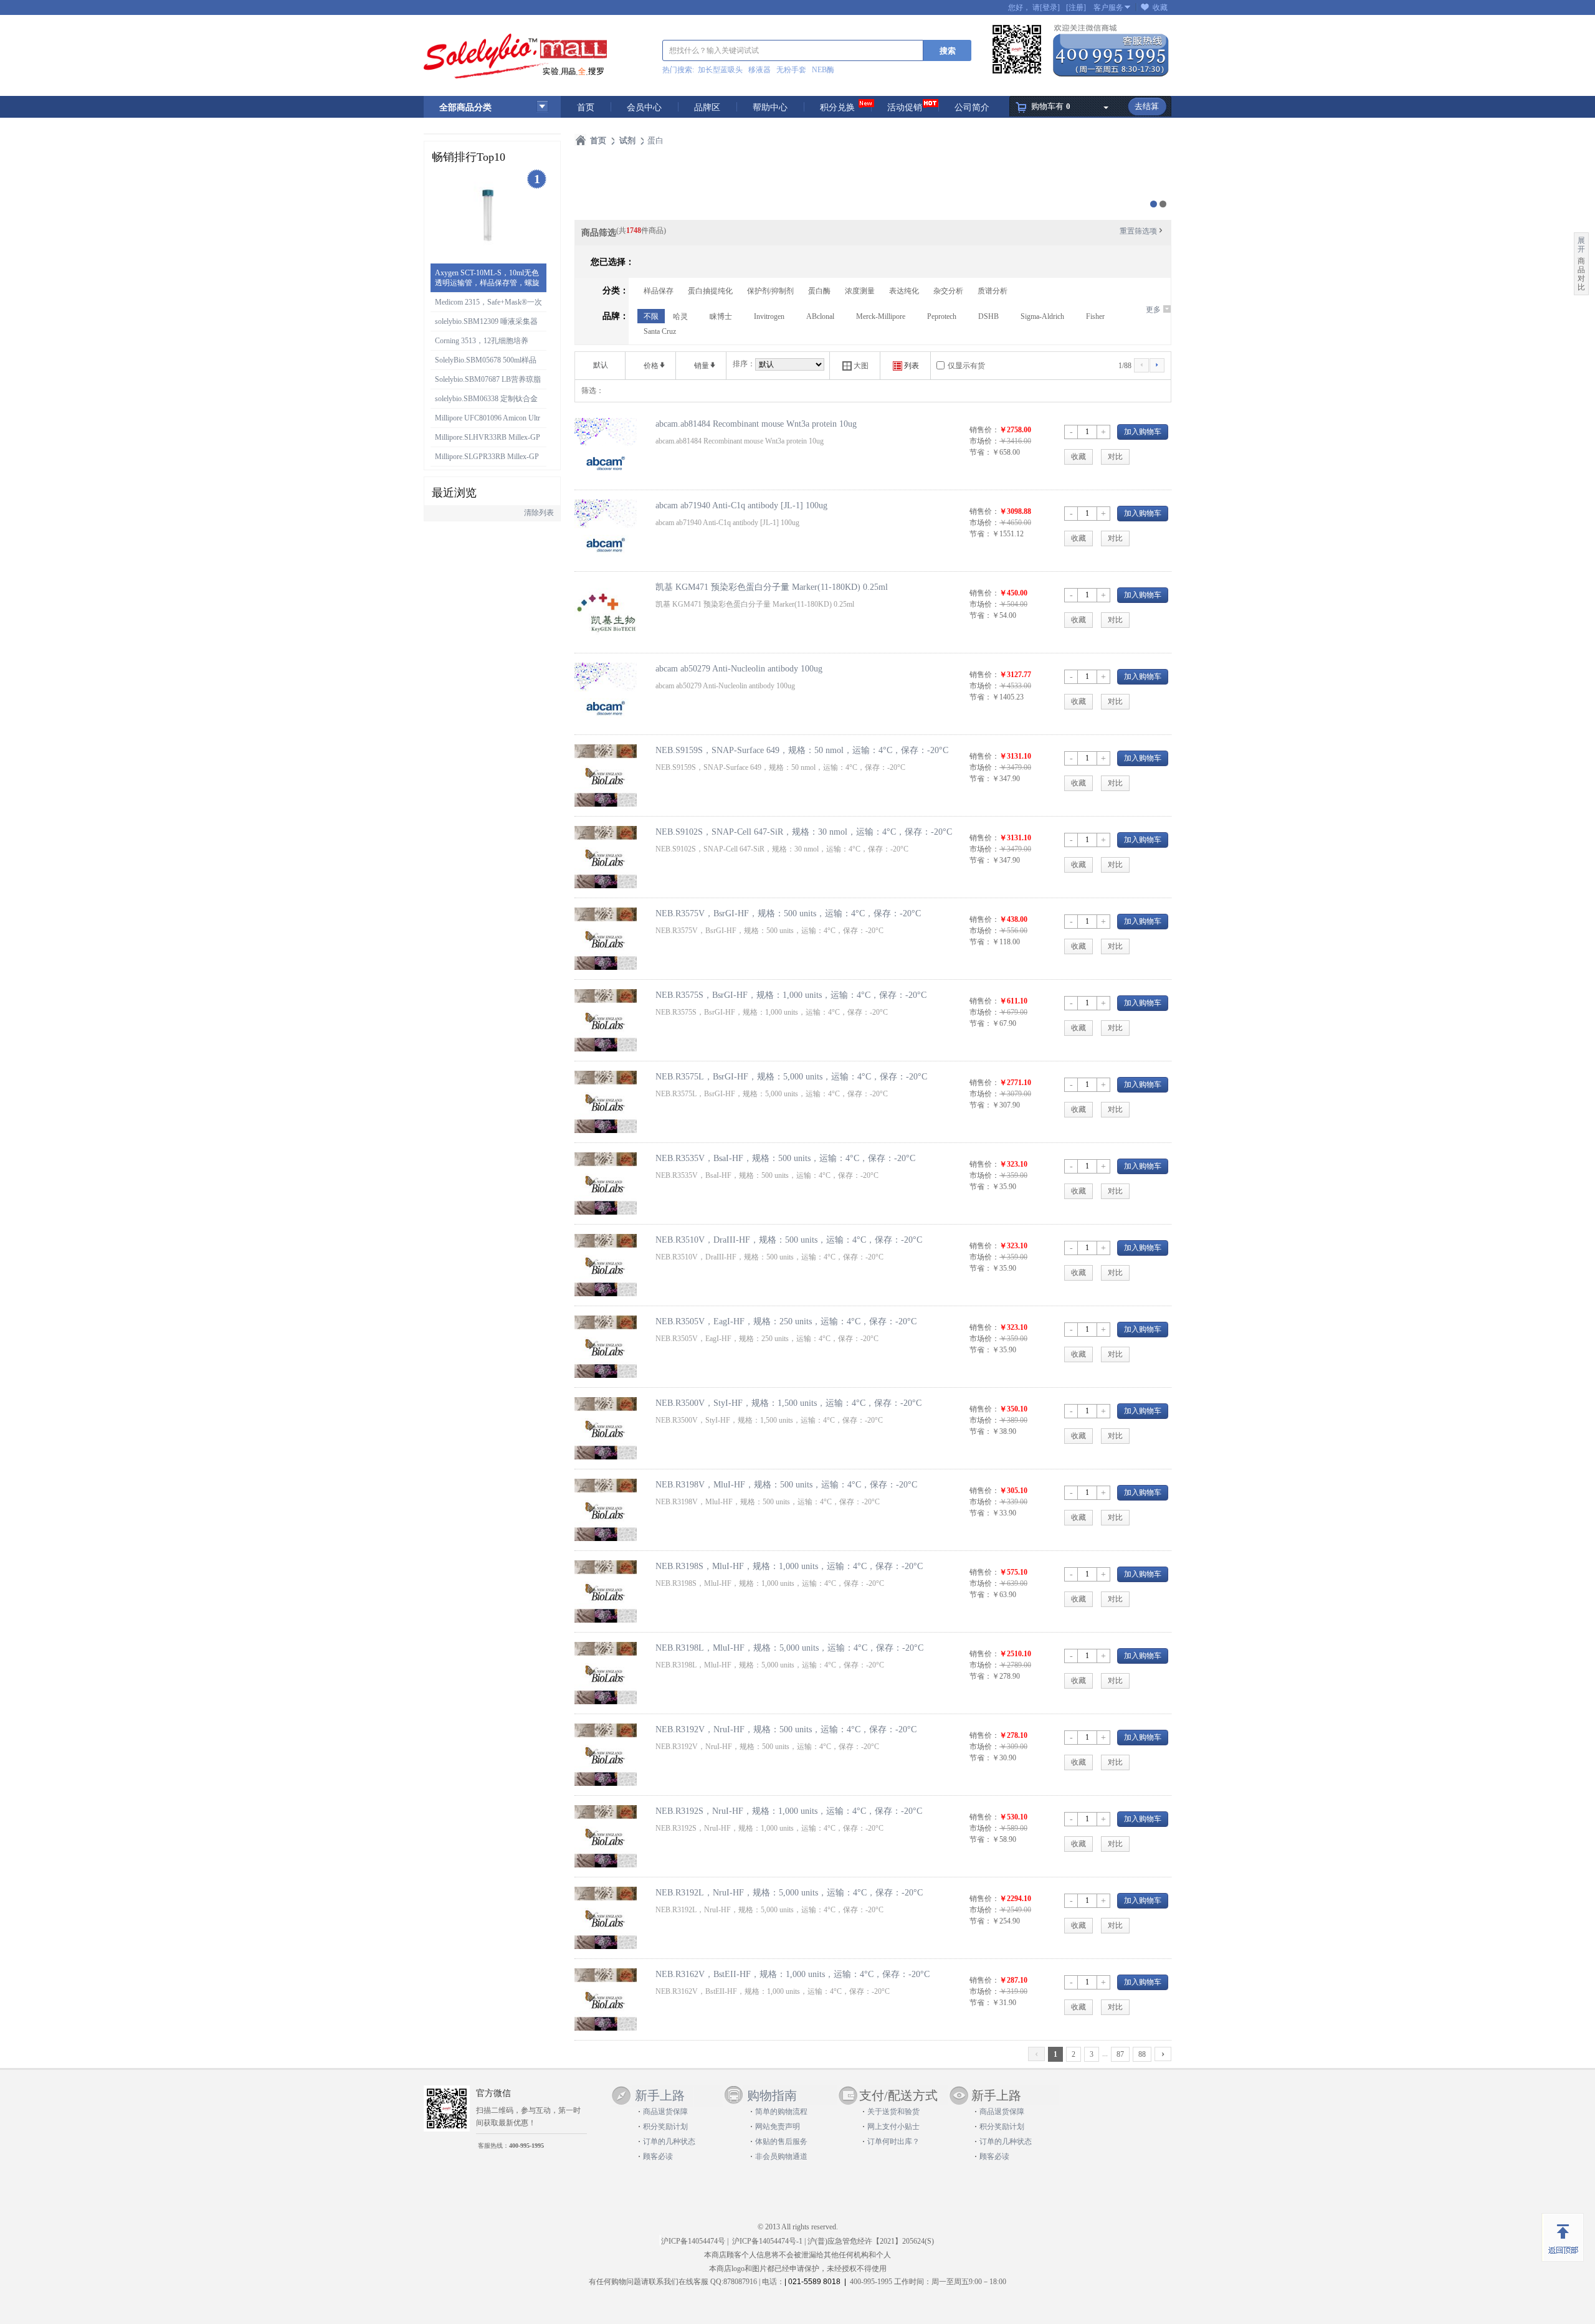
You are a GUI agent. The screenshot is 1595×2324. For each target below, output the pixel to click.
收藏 (1160, 7)
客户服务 (1108, 7)
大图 (855, 366)
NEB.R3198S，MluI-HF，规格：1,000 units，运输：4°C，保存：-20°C (789, 1566)
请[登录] (1046, 7)
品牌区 (707, 107)
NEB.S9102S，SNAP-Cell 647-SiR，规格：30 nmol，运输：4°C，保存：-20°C (804, 832)
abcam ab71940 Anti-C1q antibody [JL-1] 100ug (741, 505)
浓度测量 (860, 291)
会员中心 (644, 107)
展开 (1581, 245)
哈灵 (680, 316)
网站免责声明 (778, 2127)
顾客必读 (658, 2156)
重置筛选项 (1142, 231)
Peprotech (942, 316)
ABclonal (820, 316)
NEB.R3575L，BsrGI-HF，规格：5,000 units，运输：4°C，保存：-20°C (791, 1076)
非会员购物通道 (781, 2156)
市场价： (984, 441)
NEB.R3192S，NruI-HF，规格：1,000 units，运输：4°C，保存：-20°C (789, 1811)
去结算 (1147, 106)
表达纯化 (904, 291)
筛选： (593, 391)
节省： (981, 452)
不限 (651, 316)
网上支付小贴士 (893, 2127)
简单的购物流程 (781, 2112)
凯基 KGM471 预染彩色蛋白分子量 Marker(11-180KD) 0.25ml (772, 587)
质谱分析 (993, 291)
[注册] (1076, 7)
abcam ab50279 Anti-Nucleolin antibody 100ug (739, 668)
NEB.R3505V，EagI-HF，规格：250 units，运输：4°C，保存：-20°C (786, 1321)
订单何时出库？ (893, 2141)
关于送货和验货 (893, 2112)
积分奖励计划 (665, 2127)
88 (1142, 2054)
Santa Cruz (660, 331)
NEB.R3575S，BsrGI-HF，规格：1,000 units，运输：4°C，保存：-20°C (791, 995)
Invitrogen (769, 316)
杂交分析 (948, 291)
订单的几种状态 (669, 2141)
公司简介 (972, 107)
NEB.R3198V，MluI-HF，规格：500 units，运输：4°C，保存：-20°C (786, 1484)
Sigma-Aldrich (1042, 316)
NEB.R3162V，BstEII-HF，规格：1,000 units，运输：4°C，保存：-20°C (793, 1974)
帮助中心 (770, 107)
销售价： (984, 430)
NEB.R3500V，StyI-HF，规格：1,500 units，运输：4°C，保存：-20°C (788, 1403)
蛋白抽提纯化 (710, 291)
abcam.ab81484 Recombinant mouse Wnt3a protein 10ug (756, 424)
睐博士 (721, 316)
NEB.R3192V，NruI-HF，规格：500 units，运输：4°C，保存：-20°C (786, 1729)
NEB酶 (823, 70)
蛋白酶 (819, 291)
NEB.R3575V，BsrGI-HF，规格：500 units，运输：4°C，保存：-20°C (788, 913)
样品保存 (659, 291)
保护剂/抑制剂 (770, 291)
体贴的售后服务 (781, 2141)
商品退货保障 (665, 2112)
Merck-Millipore (881, 316)
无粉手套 (791, 70)
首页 (586, 107)
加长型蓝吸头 (720, 70)
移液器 (759, 70)
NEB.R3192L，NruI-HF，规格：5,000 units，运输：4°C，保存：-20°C (789, 1892)
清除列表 (539, 513)
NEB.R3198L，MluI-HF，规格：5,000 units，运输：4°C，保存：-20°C (789, 1648)
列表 (906, 366)
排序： (744, 364)
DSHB (988, 316)
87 (1120, 2054)
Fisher (1095, 316)
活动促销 (905, 107)
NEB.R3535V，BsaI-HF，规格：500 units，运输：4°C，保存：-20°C (785, 1158)
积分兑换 (837, 107)
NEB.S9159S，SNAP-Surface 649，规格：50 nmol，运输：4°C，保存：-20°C (802, 750)
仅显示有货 (966, 366)
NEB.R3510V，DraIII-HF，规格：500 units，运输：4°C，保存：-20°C (789, 1240)
